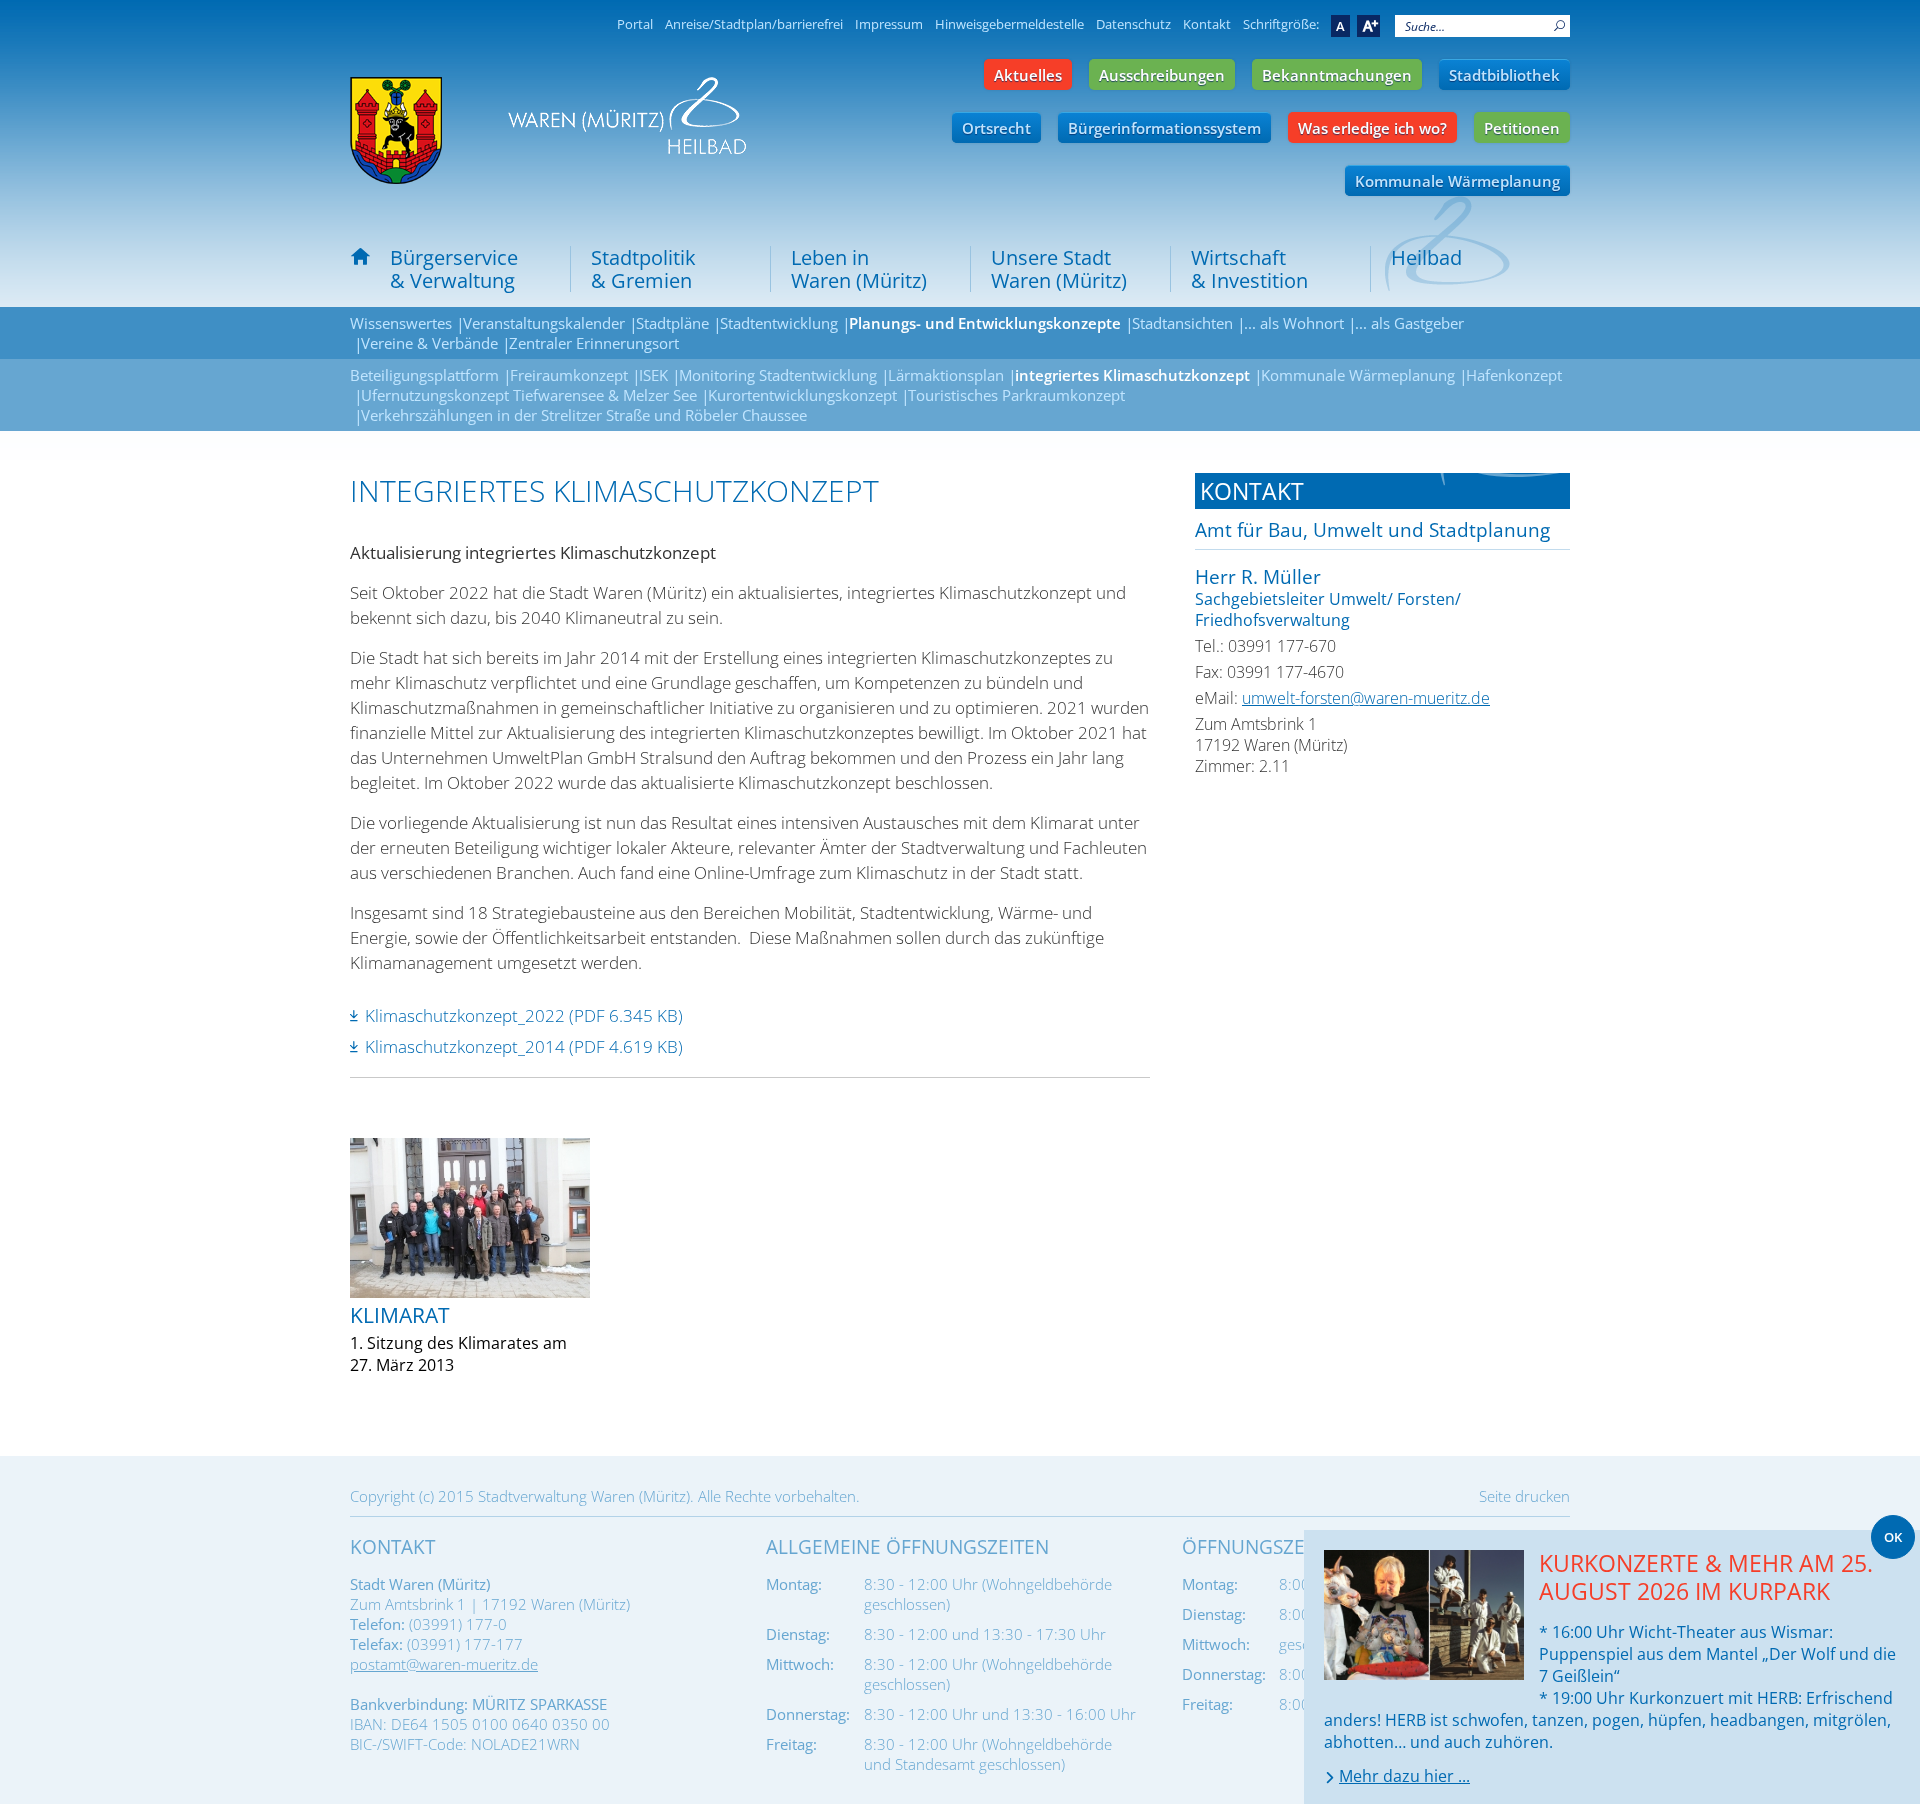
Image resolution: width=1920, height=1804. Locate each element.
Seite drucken (1524, 1496)
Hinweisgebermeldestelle (1009, 24)
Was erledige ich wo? (1372, 128)
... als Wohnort (1294, 323)
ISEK (653, 375)
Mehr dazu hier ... (1404, 1776)
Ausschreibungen (1162, 75)
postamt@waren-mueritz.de (444, 1664)
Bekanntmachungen (1337, 75)
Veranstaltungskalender (544, 323)
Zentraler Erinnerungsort (594, 343)
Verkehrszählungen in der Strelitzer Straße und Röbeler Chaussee (584, 415)
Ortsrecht (996, 128)
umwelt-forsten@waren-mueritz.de (1366, 698)
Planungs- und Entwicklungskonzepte (985, 323)
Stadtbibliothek (1504, 75)
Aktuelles (1028, 75)
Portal (635, 24)
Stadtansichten (1182, 323)
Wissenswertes (401, 323)
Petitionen (1522, 128)
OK (1893, 1537)
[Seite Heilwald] (627, 115)
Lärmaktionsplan (946, 375)
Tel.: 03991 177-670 (1265, 646)
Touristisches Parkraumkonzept (1016, 395)
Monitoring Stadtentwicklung (778, 375)
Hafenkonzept (1514, 375)
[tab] (1382, 491)
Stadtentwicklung (779, 323)
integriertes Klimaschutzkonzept (1132, 375)
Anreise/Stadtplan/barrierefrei (754, 24)
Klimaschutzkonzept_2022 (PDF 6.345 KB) (524, 1015)
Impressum (889, 24)
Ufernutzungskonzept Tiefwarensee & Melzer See (529, 395)
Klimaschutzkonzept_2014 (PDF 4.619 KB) (524, 1046)
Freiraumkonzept (569, 375)
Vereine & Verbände (429, 343)
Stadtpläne (672, 323)
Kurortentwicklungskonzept (802, 395)
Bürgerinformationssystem (1164, 128)
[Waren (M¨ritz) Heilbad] (396, 130)
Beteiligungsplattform (424, 375)
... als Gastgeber (1409, 323)
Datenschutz (1133, 24)
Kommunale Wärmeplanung (1457, 181)
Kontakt (1207, 24)
